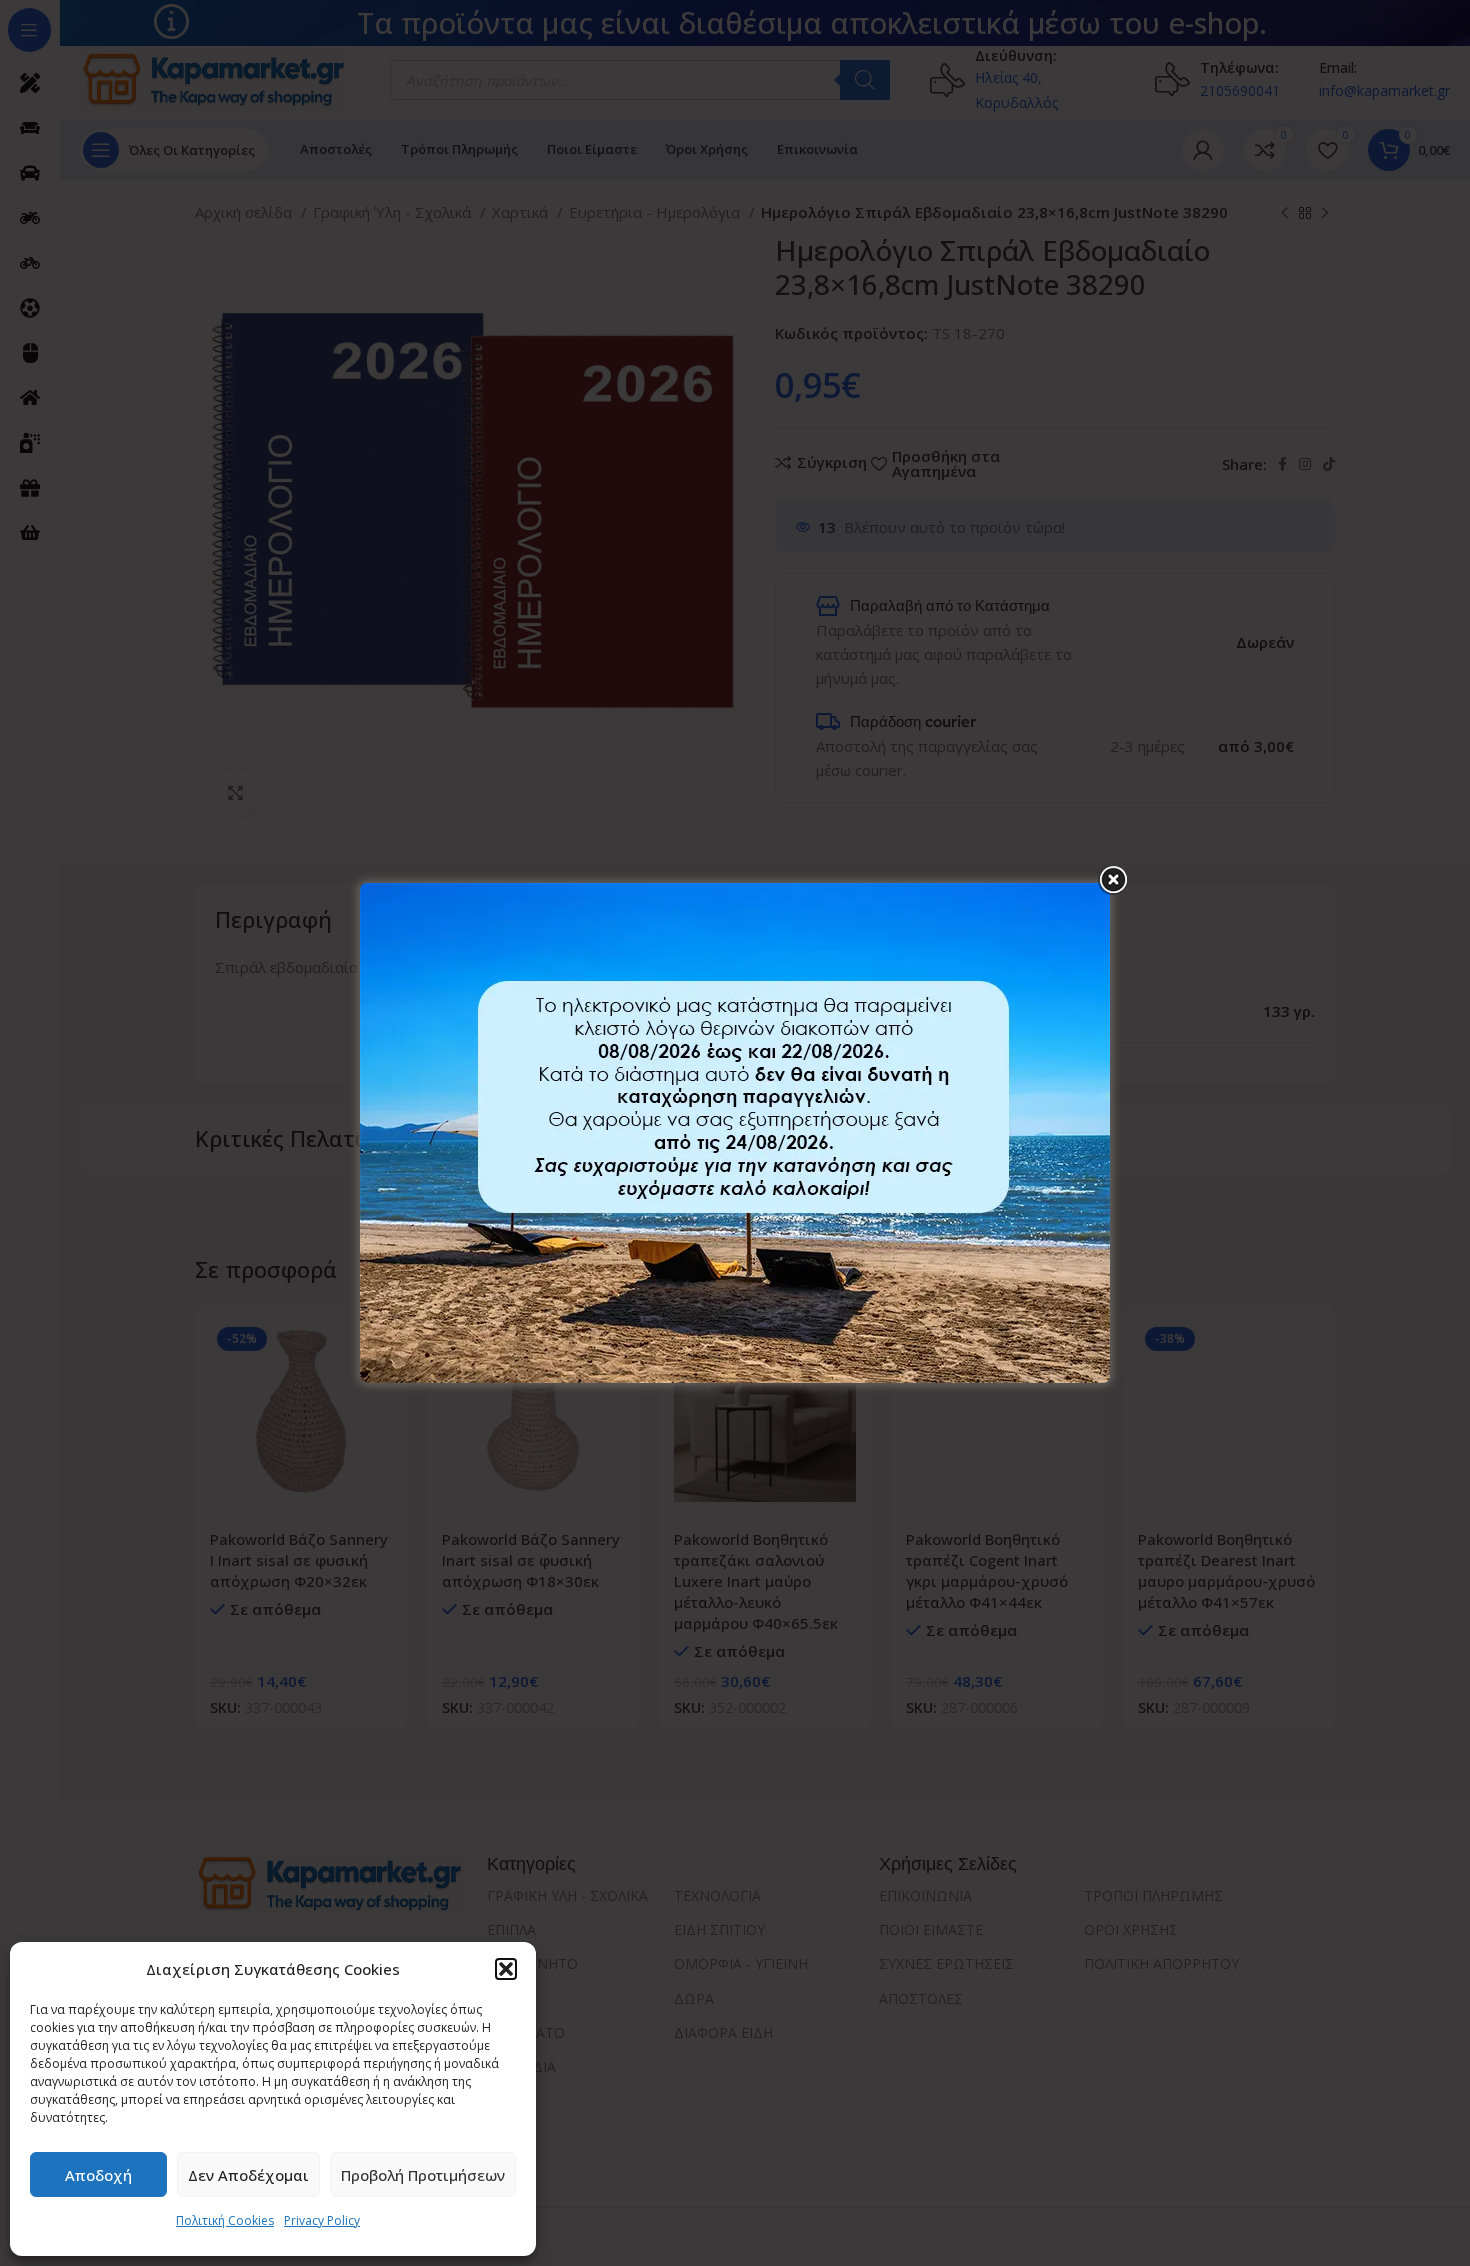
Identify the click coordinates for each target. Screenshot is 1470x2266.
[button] (506, 1969)
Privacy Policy (322, 2220)
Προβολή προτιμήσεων (423, 2175)
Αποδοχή (98, 2175)
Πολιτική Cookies (225, 2220)
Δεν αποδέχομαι (248, 2175)
